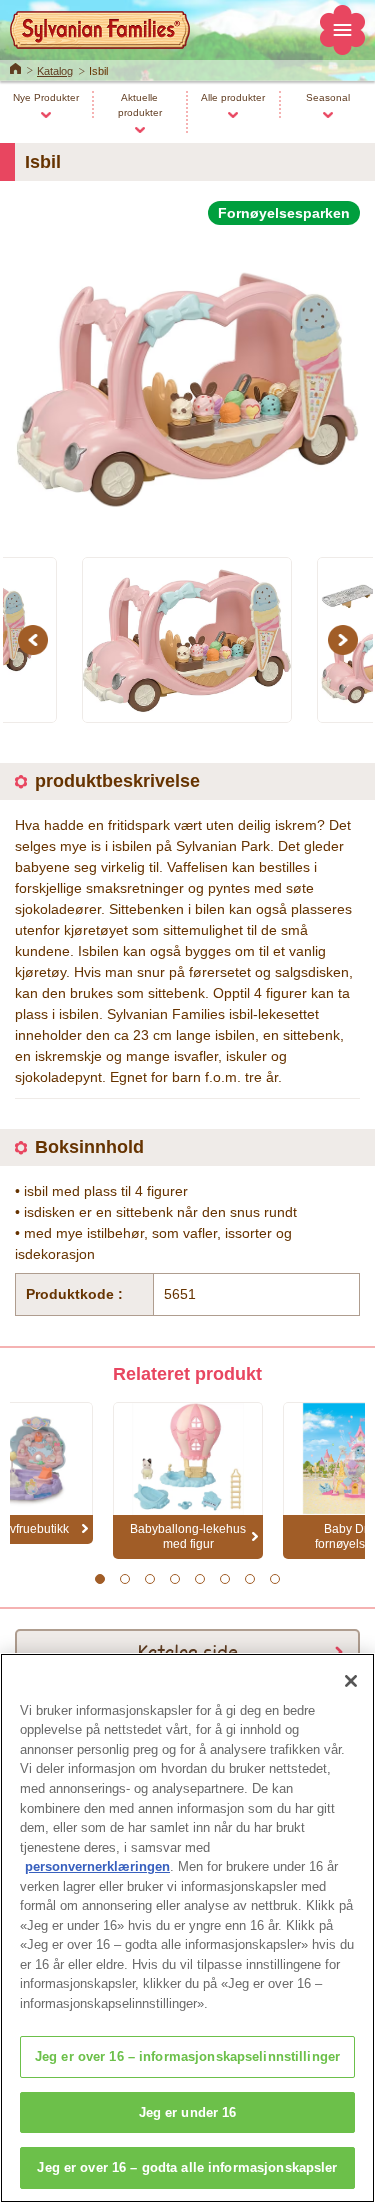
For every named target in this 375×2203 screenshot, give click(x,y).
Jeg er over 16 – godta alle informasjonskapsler (187, 2167)
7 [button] (250, 1579)
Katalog (55, 71)
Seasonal (328, 97)
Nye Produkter (46, 97)
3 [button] (150, 1579)
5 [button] (200, 1579)
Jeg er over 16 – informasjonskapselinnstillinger (187, 2056)
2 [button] (125, 1579)
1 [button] (100, 1579)
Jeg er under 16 (188, 2112)
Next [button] (346, 640)
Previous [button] (36, 640)
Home (15, 67)
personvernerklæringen (97, 1866)
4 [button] (175, 1579)
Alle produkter (233, 97)
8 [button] (275, 1579)
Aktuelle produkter (140, 105)
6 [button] (225, 1579)
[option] (187, 380)
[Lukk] (351, 1681)
